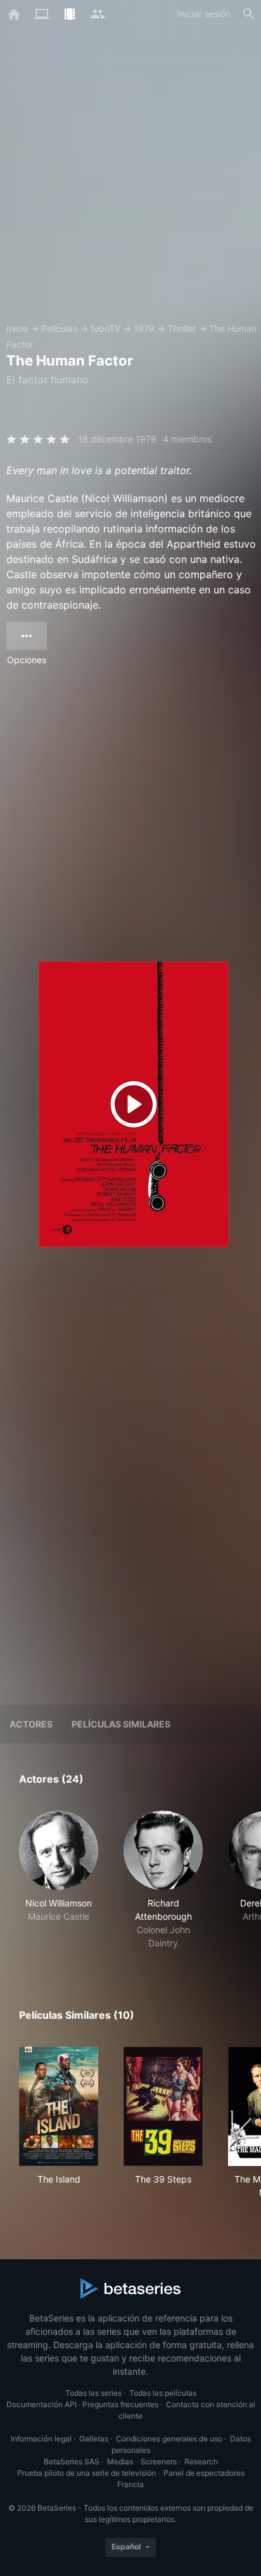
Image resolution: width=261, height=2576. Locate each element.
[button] (59, 1880)
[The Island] (59, 2106)
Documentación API (41, 2404)
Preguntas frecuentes (120, 2404)
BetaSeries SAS (72, 2461)
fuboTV (105, 328)
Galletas (94, 2439)
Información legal (41, 2439)
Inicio (17, 328)
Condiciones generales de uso (169, 2439)
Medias (120, 2461)
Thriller (182, 328)
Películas (59, 328)
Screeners (159, 2461)
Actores (31, 1724)
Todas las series (93, 2393)
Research (201, 2461)
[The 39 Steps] (163, 2106)
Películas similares (121, 1724)
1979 (144, 328)
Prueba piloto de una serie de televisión (86, 2473)
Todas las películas (163, 2393)
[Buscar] (249, 14)
